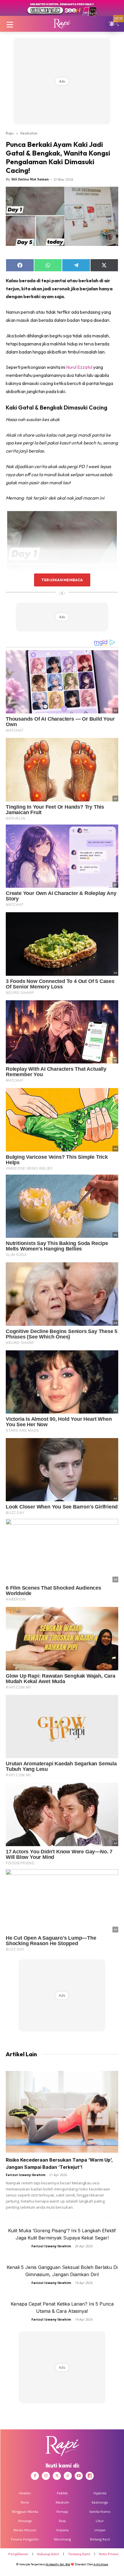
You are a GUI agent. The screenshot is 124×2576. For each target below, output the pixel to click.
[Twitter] (57, 2476)
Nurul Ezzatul (79, 367)
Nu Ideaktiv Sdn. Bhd (58, 2564)
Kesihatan (29, 133)
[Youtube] (79, 2476)
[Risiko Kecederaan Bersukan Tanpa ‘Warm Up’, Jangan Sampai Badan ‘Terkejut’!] (62, 2112)
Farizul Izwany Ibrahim (26, 2175)
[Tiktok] (68, 2476)
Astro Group (101, 2564)
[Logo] (62, 24)
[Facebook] (35, 2476)
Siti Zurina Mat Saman (30, 179)
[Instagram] (46, 2476)
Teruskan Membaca (62, 580)
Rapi (10, 133)
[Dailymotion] (90, 2476)
